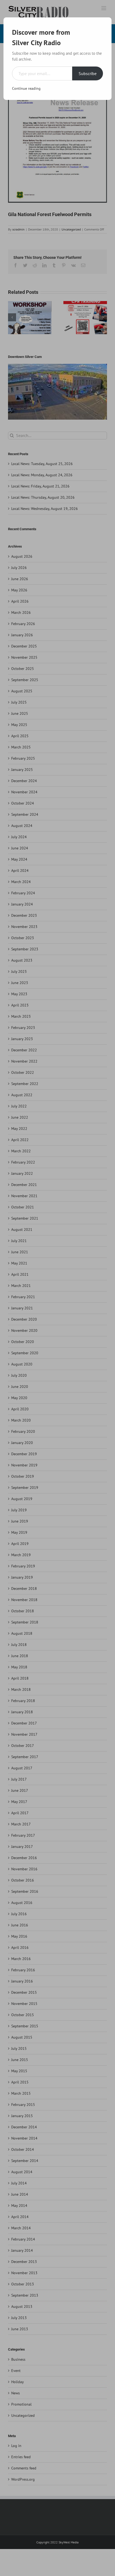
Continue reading (26, 88)
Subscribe (88, 73)
